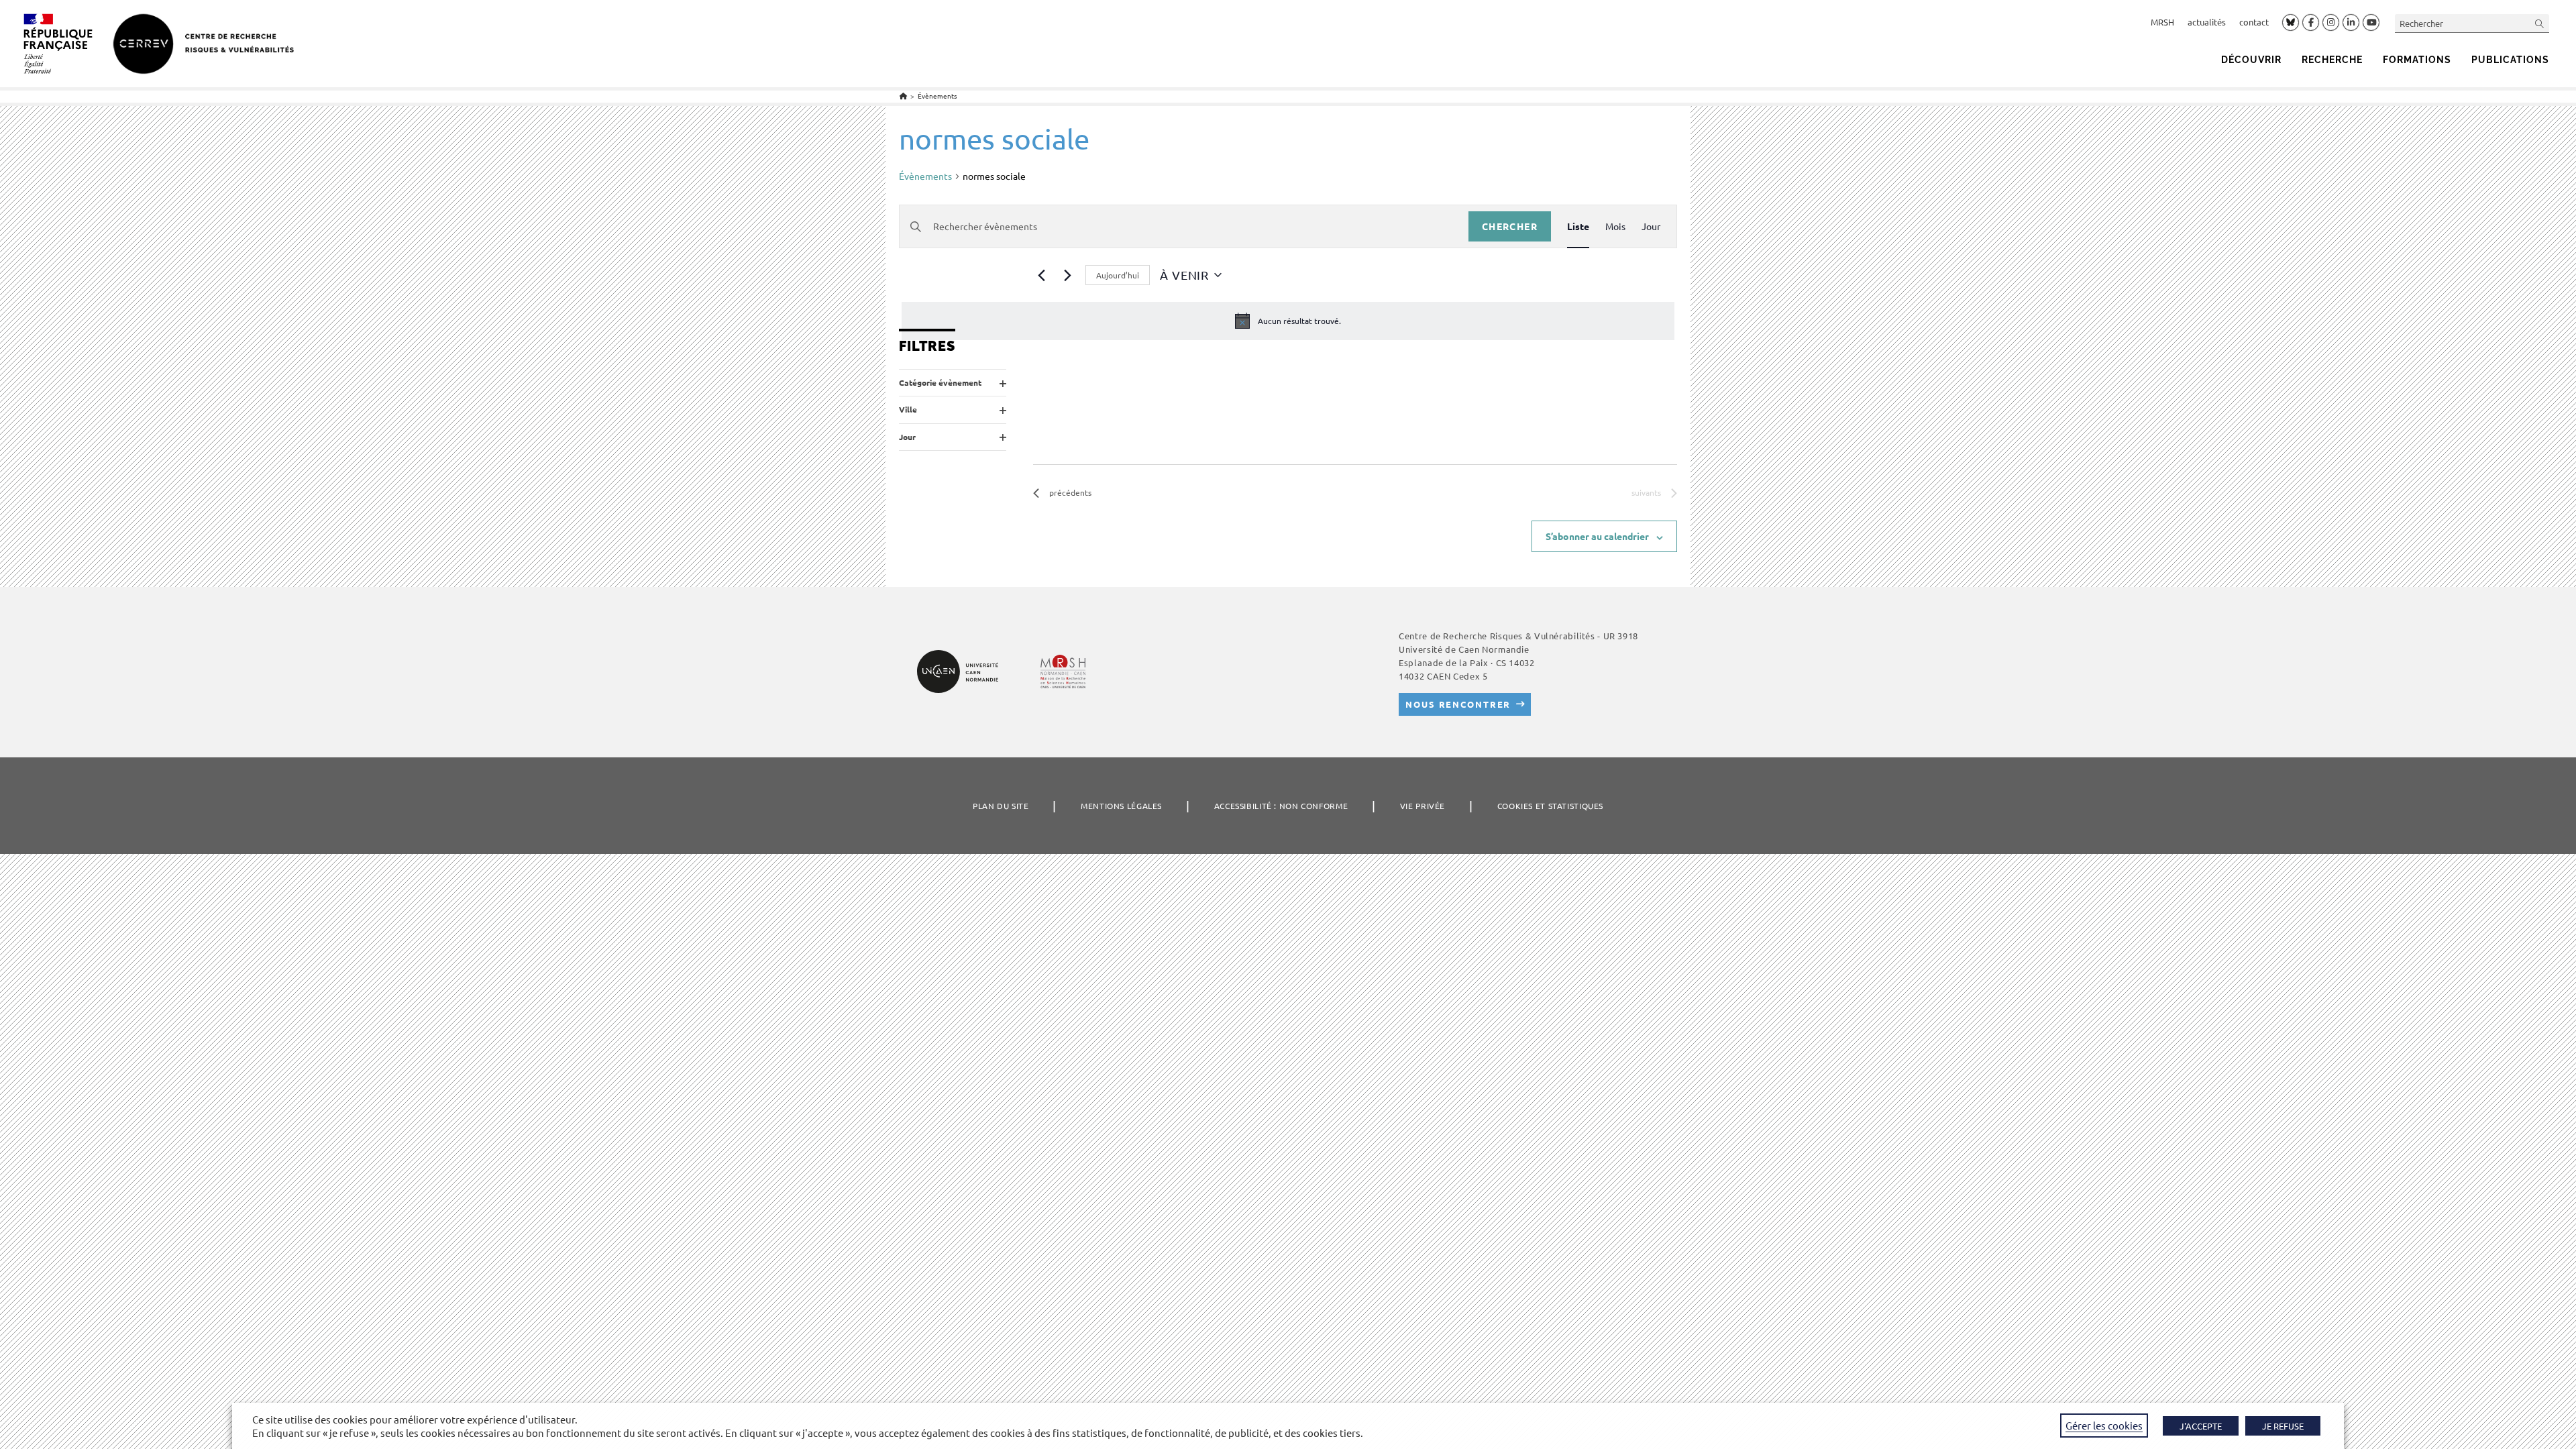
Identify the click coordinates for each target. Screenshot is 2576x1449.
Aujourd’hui (1118, 275)
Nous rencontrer (1458, 704)
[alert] (1288, 321)
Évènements (937, 96)
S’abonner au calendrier (1597, 536)
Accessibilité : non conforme (1281, 806)
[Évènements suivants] (1067, 275)
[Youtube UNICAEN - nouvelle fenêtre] (2371, 23)
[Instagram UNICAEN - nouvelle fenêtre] (2331, 23)
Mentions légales (1121, 806)
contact (2254, 22)
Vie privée (1423, 806)
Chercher (1510, 226)
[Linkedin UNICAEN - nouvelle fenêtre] (2351, 23)
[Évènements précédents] (1041, 275)
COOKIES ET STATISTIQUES (1550, 806)
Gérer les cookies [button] (2104, 1425)
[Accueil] (903, 96)
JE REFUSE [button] (2283, 1426)
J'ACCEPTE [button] (2201, 1426)
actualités (2207, 22)
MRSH (2162, 22)
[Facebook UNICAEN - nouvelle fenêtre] (2311, 23)
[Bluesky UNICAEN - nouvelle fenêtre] (2291, 22)
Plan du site (1001, 806)
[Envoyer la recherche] (2540, 23)
